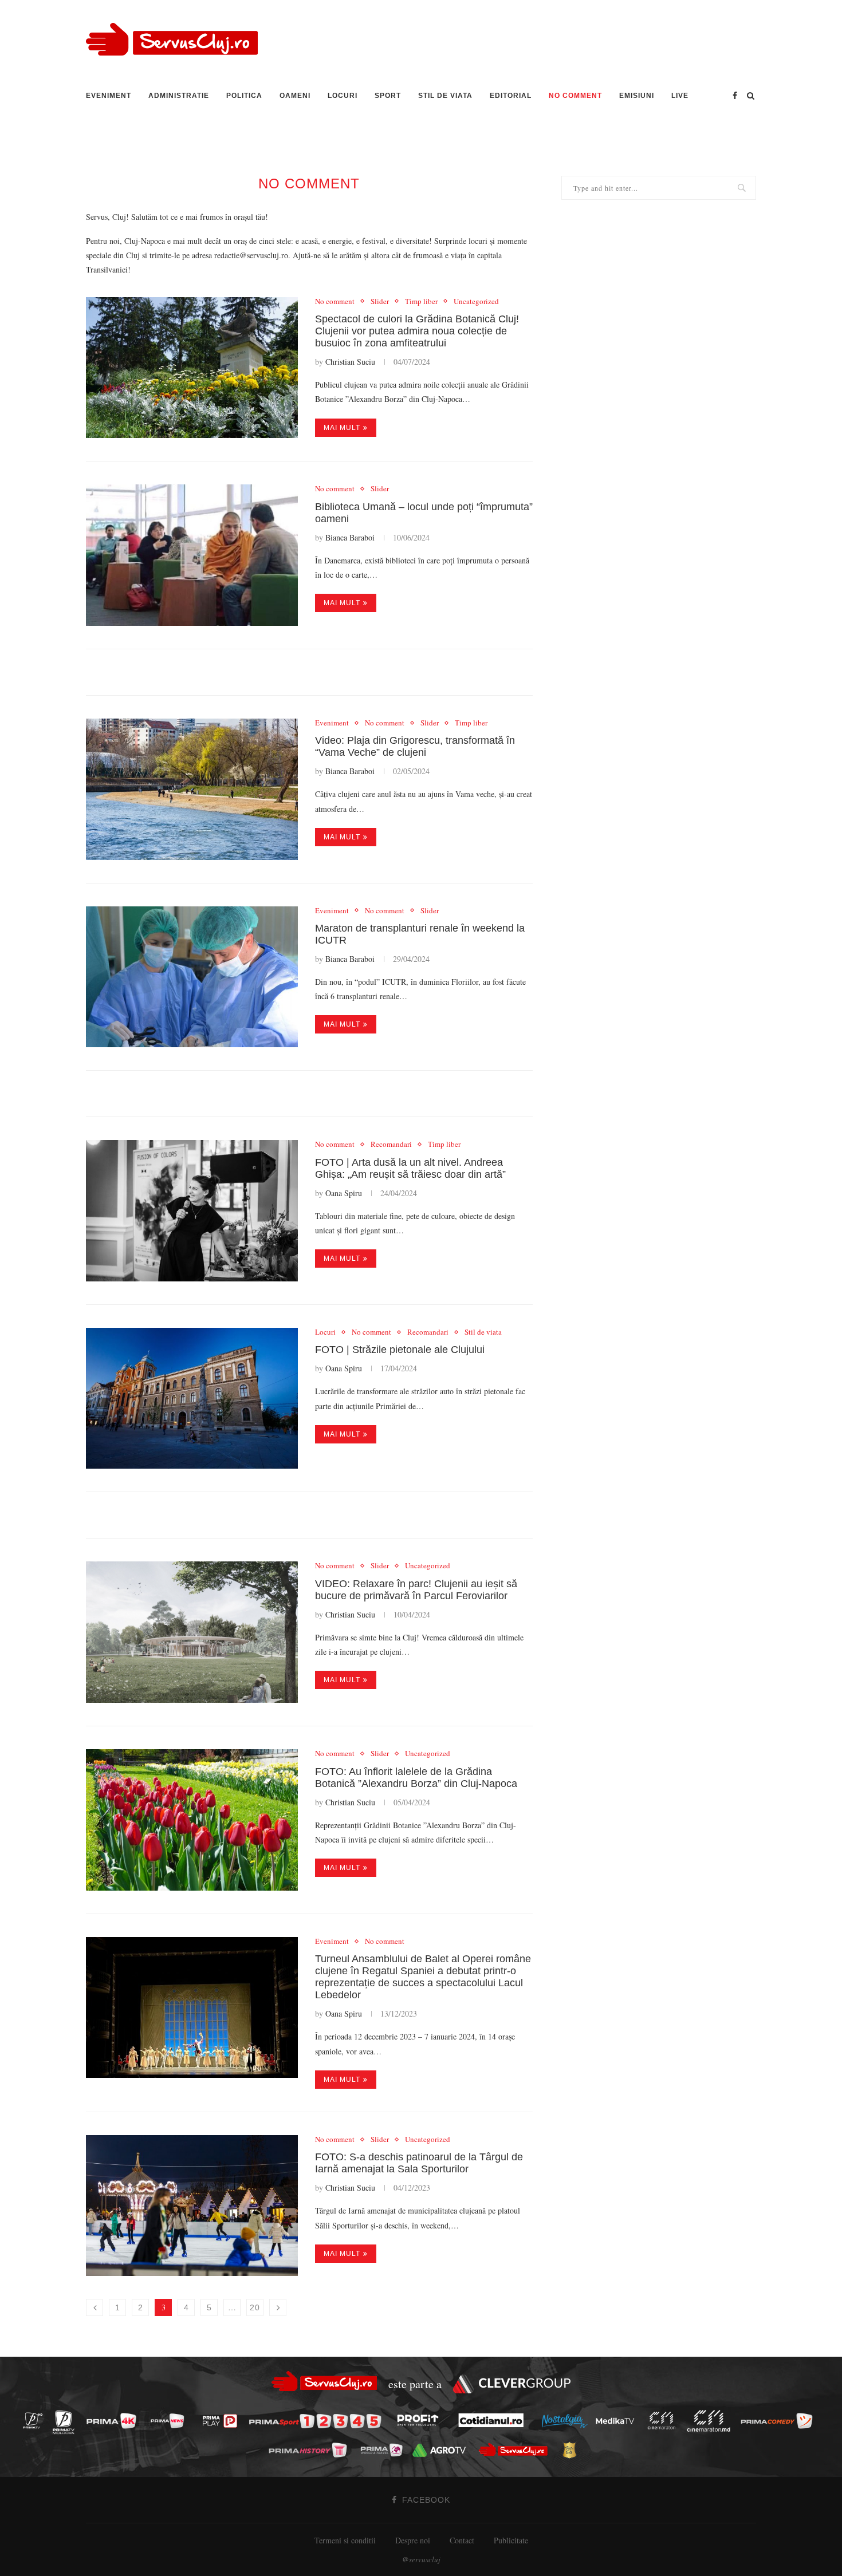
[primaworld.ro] (385, 2449)
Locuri (343, 96)
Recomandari (391, 1145)
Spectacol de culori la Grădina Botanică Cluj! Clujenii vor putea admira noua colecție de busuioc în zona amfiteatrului (417, 331)
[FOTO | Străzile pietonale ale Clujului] (192, 1399)
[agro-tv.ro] (442, 2450)
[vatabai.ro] (573, 2451)
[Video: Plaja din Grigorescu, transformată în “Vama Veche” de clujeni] (192, 789)
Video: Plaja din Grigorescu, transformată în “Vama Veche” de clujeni (415, 746)
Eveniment (109, 96)
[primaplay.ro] (223, 2421)
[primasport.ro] (318, 2421)
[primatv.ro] (36, 2421)
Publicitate (511, 2540)
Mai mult (342, 428)
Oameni (295, 96)
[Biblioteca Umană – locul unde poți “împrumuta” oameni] (192, 555)
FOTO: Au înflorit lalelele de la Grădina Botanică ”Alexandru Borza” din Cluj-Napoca (416, 1778)
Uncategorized (476, 302)
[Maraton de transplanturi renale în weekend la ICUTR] (192, 977)
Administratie (179, 96)
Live (680, 96)
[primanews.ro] (171, 2421)
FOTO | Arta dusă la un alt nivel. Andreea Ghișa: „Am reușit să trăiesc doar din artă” (410, 1168)
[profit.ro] (421, 2421)
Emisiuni (637, 96)
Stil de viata (445, 96)
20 (255, 2307)
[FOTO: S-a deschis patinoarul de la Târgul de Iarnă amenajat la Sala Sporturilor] (192, 2206)
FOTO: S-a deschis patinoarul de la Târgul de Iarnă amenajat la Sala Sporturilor (419, 2163)
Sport (388, 96)
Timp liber (421, 302)
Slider (380, 302)
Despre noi (413, 2540)
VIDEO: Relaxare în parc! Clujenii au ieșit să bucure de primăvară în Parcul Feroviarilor (416, 1590)
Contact (462, 2540)
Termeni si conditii (345, 2540)
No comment (575, 96)
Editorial (511, 96)
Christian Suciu (350, 362)
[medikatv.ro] (618, 2420)
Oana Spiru (344, 1193)
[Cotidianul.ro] (494, 2420)
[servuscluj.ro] (516, 2450)
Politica (244, 96)
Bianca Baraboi (350, 537)
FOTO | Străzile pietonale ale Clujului (400, 1350)
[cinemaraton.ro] (664, 2421)
